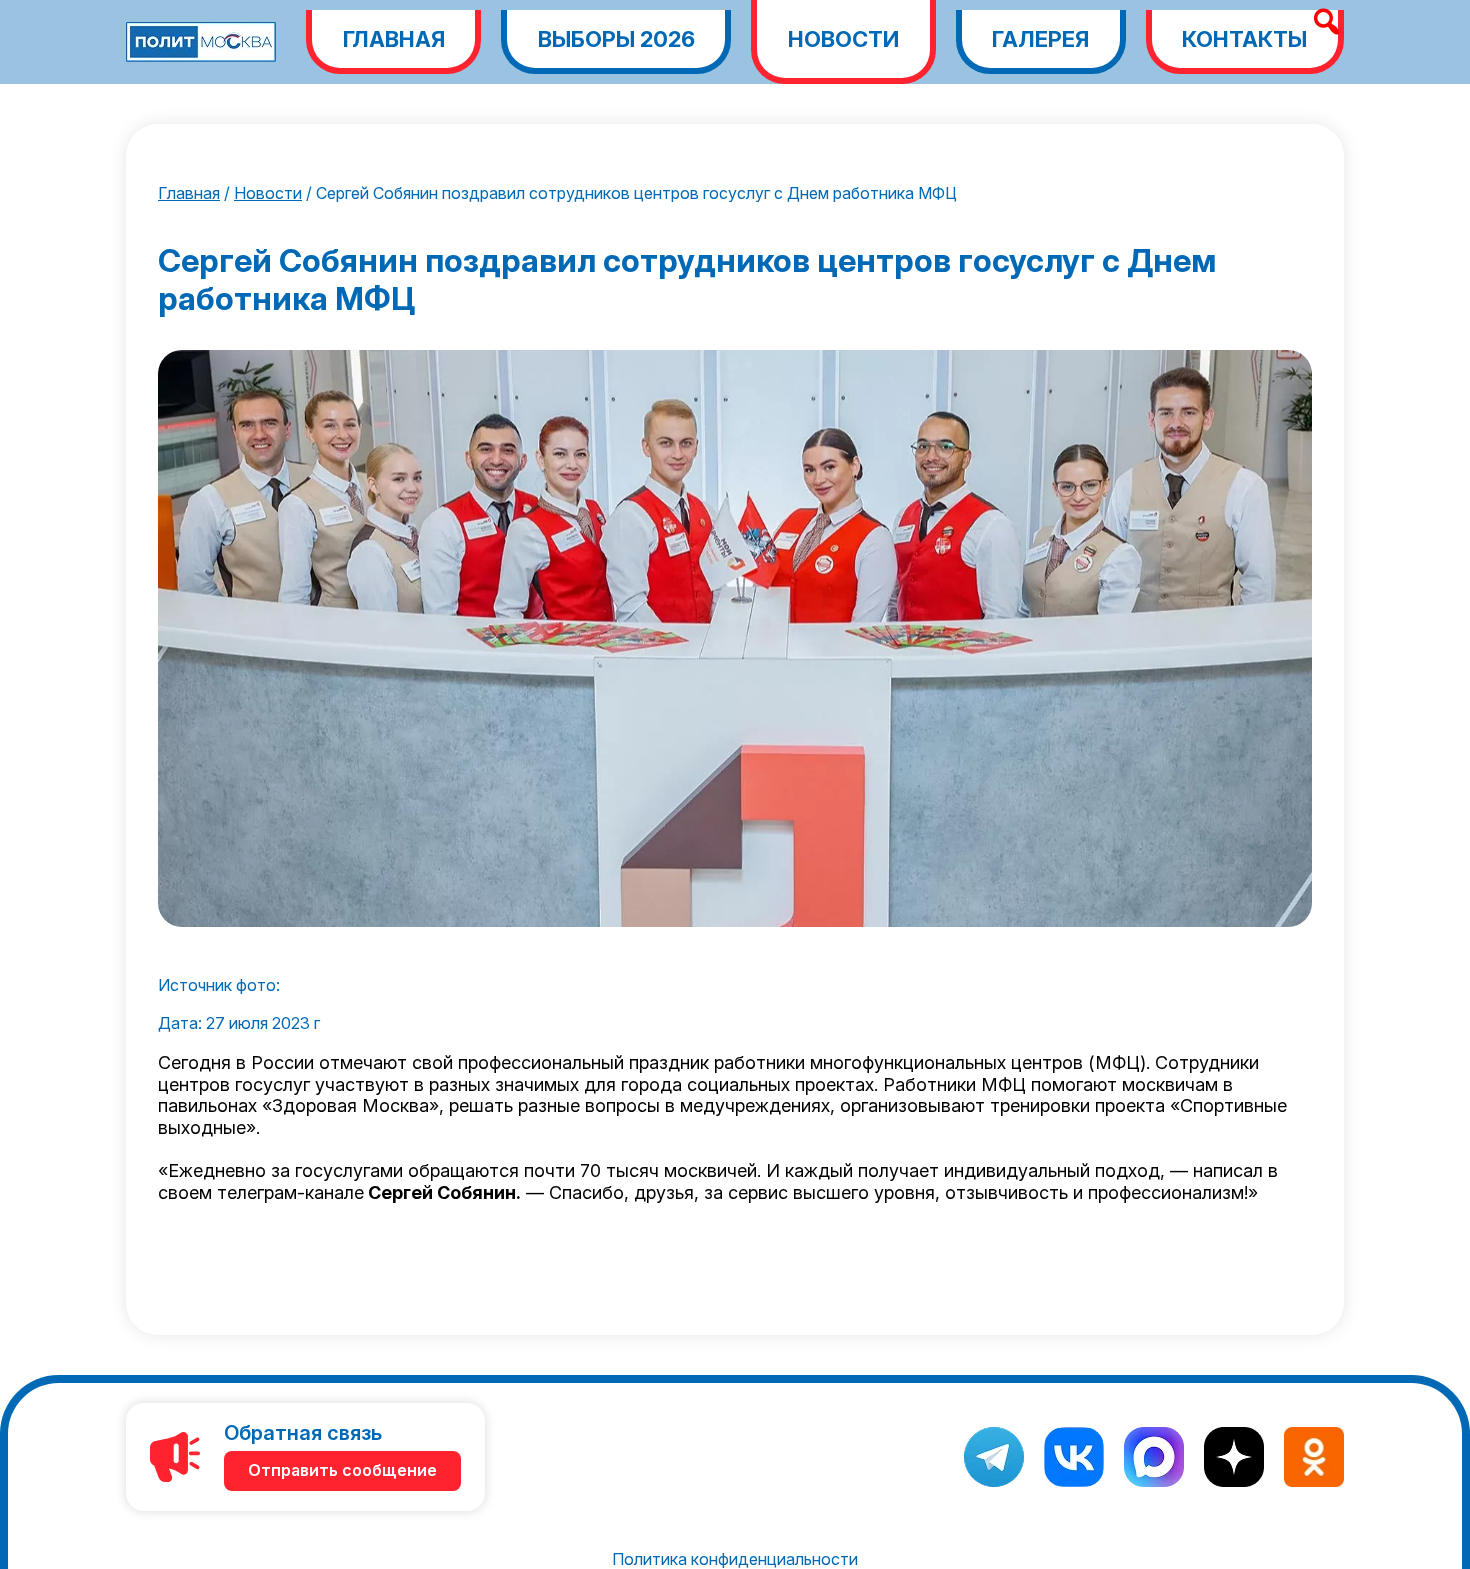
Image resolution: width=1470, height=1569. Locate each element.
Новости (843, 39)
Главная (394, 39)
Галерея (1040, 39)
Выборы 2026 (616, 39)
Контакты (1244, 39)
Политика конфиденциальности (735, 1559)
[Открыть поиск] (1326, 21)
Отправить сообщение (342, 1470)
